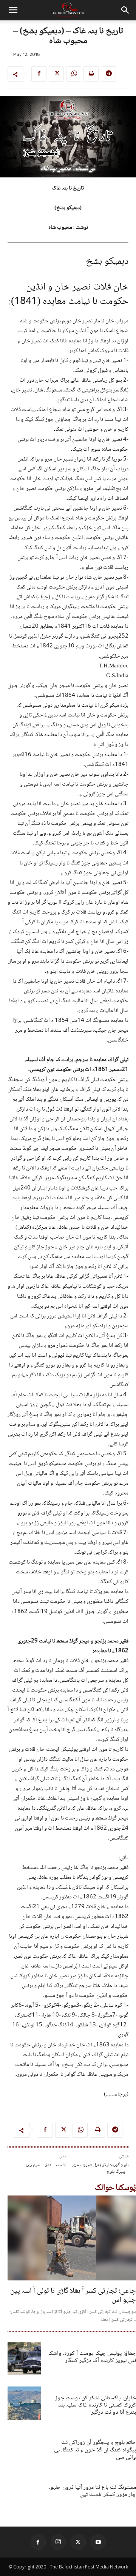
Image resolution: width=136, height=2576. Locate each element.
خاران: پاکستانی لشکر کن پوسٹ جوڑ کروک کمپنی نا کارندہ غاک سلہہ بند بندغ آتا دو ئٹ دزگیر (96, 2405)
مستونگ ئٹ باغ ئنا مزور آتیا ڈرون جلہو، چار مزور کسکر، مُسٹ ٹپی (93, 2491)
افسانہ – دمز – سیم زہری (45, 2165)
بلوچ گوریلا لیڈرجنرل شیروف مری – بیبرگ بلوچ (100, 2168)
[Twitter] (56, 74)
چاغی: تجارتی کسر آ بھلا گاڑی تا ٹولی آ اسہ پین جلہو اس (73, 2296)
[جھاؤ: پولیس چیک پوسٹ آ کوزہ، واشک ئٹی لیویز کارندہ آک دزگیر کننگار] (24, 2359)
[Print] (91, 74)
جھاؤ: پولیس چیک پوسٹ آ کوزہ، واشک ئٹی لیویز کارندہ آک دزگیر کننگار (92, 2357)
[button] (13, 10)
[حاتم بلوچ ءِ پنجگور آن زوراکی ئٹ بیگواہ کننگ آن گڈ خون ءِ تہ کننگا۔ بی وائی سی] (24, 2448)
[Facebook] (39, 74)
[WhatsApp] (74, 74)
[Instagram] (58, 2542)
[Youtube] (98, 2542)
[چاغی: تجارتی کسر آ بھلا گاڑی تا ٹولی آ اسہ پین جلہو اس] (72, 2238)
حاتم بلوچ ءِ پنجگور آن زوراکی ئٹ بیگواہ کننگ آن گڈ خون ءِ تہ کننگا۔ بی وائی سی (95, 2450)
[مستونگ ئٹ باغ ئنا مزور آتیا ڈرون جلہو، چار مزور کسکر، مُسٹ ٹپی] (24, 2493)
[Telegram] (108, 74)
